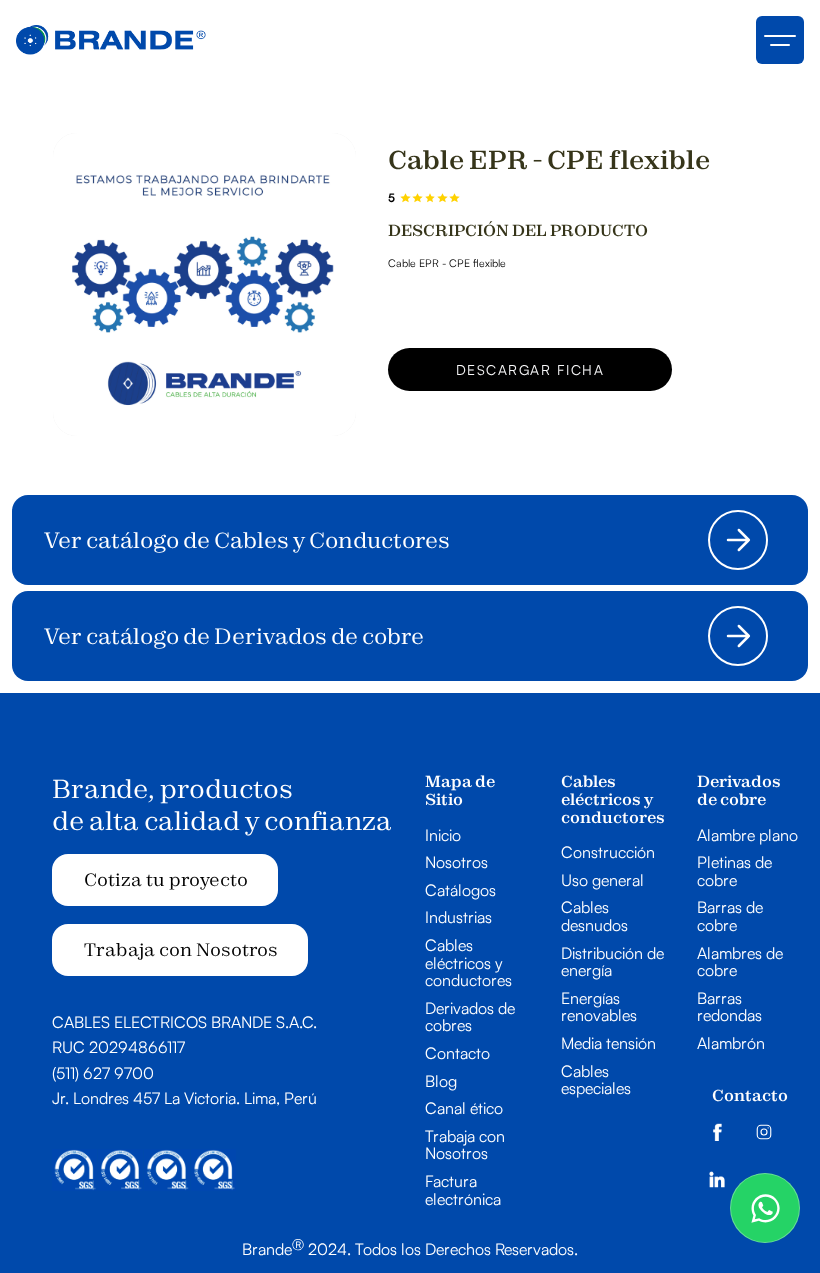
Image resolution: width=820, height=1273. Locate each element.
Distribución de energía (612, 962)
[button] (780, 40)
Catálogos (460, 891)
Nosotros (456, 863)
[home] (111, 40)
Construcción (608, 853)
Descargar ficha (530, 369)
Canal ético (464, 1109)
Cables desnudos (594, 916)
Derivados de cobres (470, 1017)
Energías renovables (599, 1007)
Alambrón (731, 1044)
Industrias (458, 918)
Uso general (602, 881)
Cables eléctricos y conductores (468, 963)
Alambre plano (747, 836)
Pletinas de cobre (734, 871)
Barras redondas (729, 1007)
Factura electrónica (463, 1190)
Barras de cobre (730, 916)
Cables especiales (596, 1080)
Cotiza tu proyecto (166, 879)
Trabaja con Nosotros (181, 949)
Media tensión (608, 1044)
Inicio (443, 836)
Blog (441, 1082)
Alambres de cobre (740, 962)
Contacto (457, 1054)
